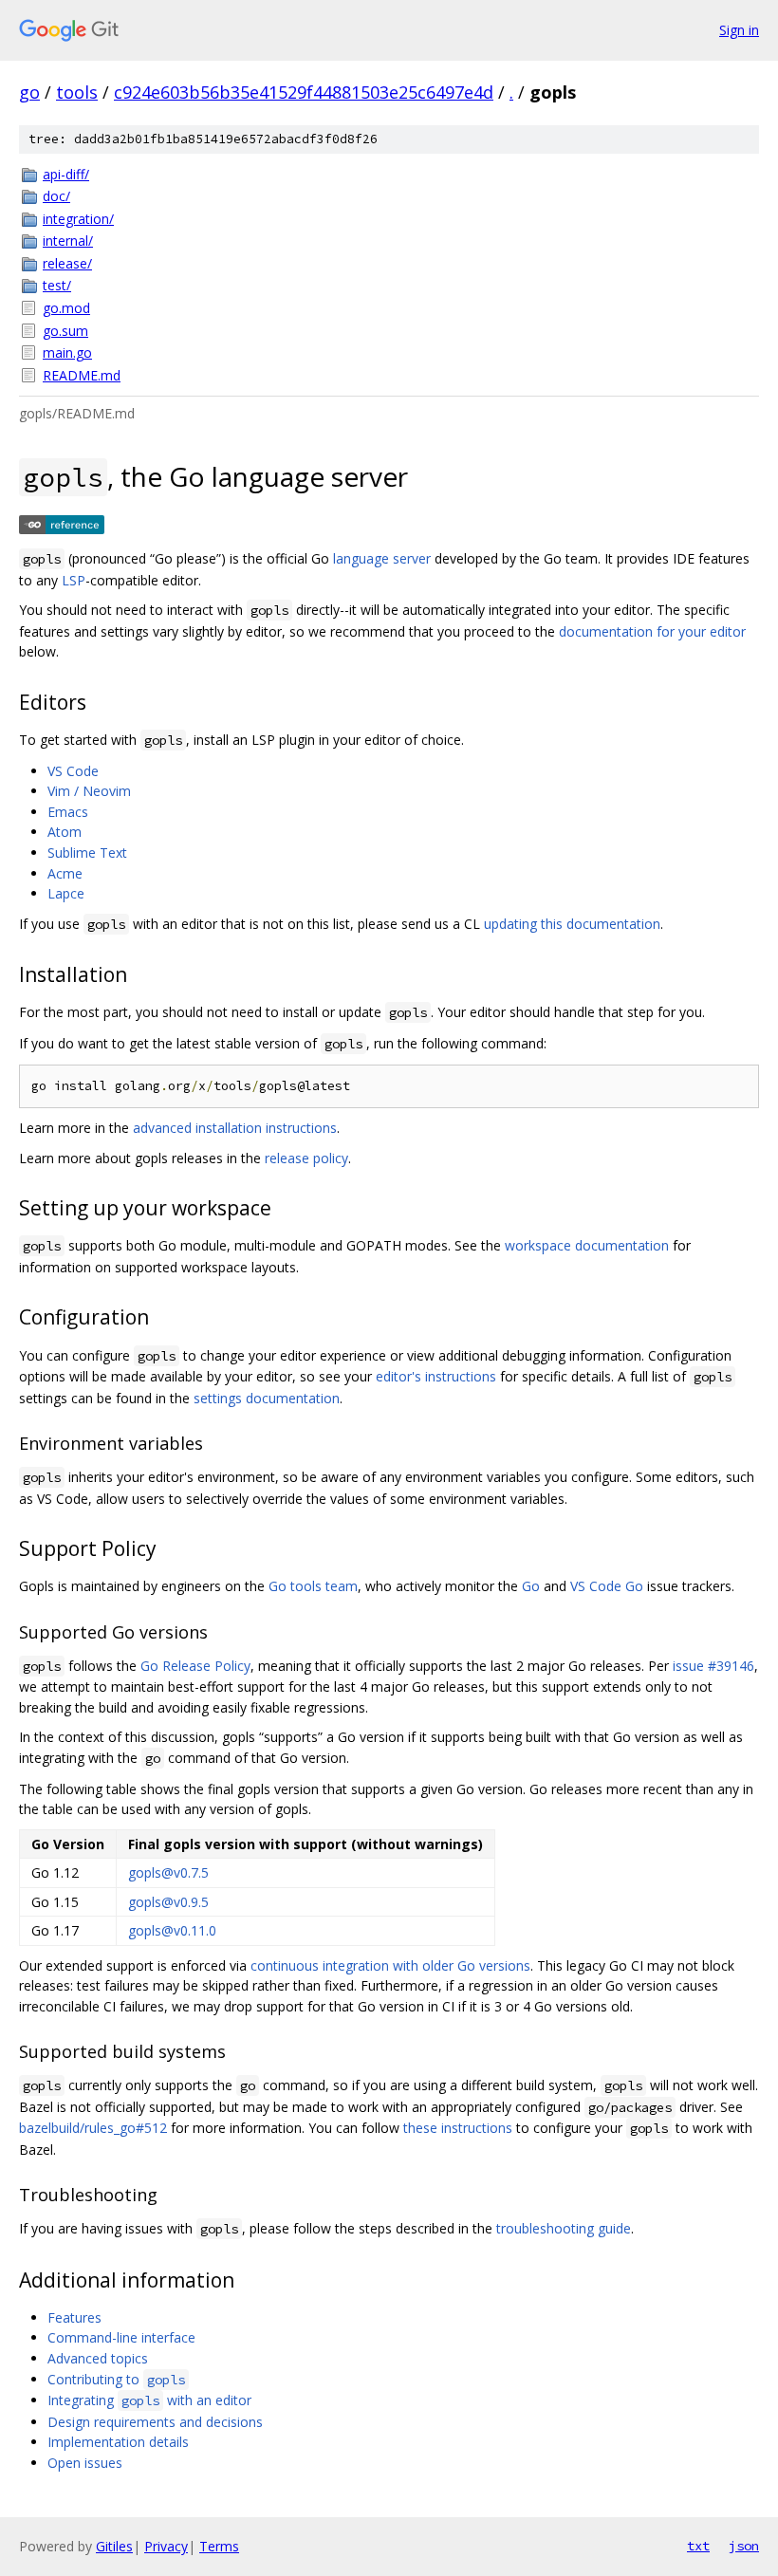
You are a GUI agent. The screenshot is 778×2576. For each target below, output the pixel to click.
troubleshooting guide (564, 2228)
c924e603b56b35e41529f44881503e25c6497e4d (304, 92)
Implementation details (118, 2442)
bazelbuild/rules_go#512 (93, 2128)
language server (382, 558)
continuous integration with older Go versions (390, 1965)
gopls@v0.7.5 (168, 1872)
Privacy (166, 2546)
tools (77, 92)
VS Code (73, 771)
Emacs (68, 812)
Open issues (85, 2463)
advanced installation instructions (235, 1128)
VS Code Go (607, 1586)
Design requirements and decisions (155, 2422)
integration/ (78, 219)
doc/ (56, 196)
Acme (65, 873)
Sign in (739, 30)
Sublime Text (87, 852)
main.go (67, 352)
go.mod (66, 308)
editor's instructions (436, 1376)
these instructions (458, 2128)
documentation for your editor (652, 631)
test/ (57, 285)
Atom (65, 832)
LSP (74, 580)
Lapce (66, 893)
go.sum (65, 331)
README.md (82, 375)
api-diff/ (66, 174)
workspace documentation (587, 1245)
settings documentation (267, 1398)
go (29, 92)
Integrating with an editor (149, 2400)
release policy (306, 1158)
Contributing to (116, 2379)
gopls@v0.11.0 (172, 1930)
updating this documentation (572, 924)
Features (74, 2317)
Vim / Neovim (89, 791)
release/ (67, 263)
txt (698, 2546)
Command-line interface (121, 2337)
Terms (219, 2546)
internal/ (68, 241)
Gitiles (114, 2546)
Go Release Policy (195, 1666)
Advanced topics (98, 2358)
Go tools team (313, 1586)
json (744, 2546)
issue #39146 (713, 1666)
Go (531, 1586)
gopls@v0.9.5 (168, 1902)
